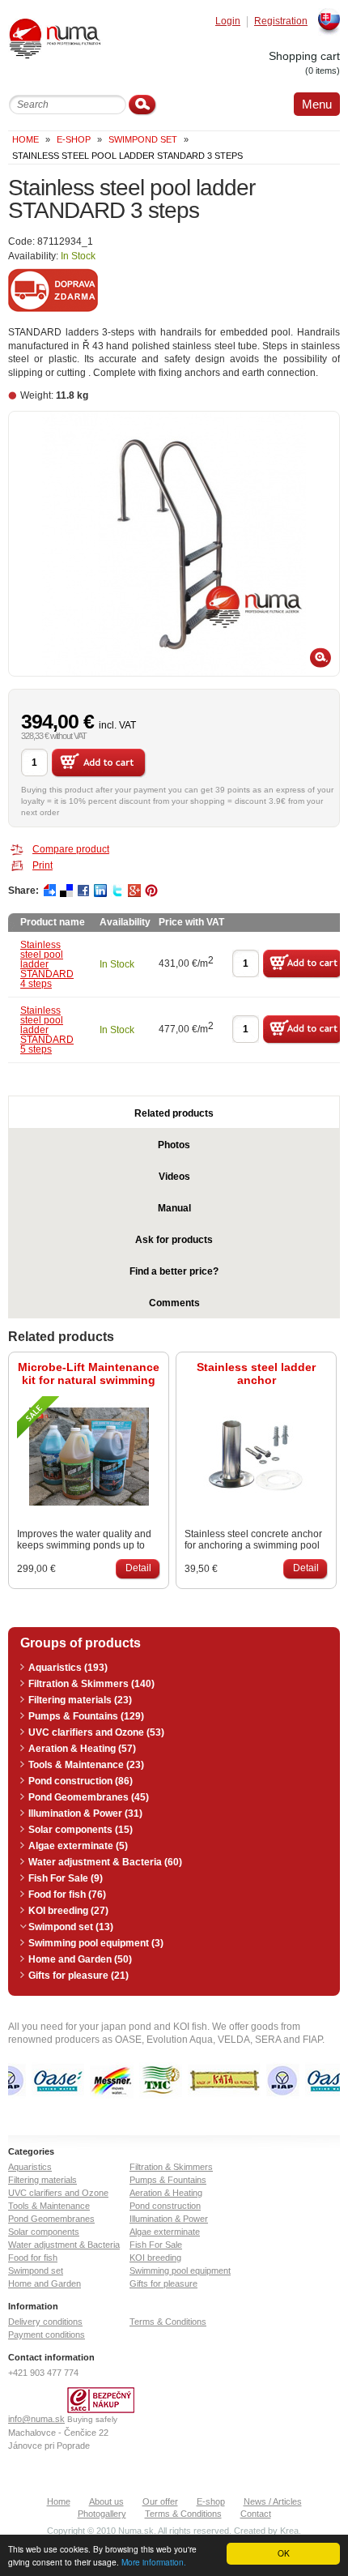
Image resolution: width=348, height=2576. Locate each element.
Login (228, 21)
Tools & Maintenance (49, 2206)
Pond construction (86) (81, 1781)
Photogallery (102, 2514)
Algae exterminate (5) (78, 1846)
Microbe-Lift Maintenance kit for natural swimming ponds (89, 1373)
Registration (281, 21)
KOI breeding (155, 2258)
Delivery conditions (45, 2322)
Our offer (160, 2501)
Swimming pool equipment (180, 2271)
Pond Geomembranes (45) (89, 1797)
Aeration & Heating (166, 2193)
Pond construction (165, 2206)
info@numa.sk (36, 2419)
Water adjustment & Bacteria (64, 2245)
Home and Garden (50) (80, 1959)
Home (25, 139)
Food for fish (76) (67, 1895)
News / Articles (273, 2501)
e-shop (74, 139)
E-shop (211, 2501)
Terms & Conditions (168, 2322)
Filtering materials (42, 2180)
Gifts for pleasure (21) (79, 1976)
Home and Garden (45, 2283)
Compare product (71, 849)
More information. (154, 2562)
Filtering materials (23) (80, 1700)
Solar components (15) (81, 1830)
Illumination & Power (169, 2219)
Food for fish (33, 2258)
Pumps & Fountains (168, 2180)
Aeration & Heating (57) (82, 1749)
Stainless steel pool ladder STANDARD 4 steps (47, 964)
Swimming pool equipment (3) (96, 1943)
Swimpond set (143, 139)
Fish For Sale (156, 2245)
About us (106, 2501)
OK (284, 2553)
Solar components (44, 2232)
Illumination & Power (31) (85, 1813)
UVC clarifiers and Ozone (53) (96, 1732)
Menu (317, 104)
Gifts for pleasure (163, 2283)
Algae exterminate (165, 2232)
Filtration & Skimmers (171, 2167)
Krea (289, 2531)
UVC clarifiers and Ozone (58, 2193)
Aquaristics (30, 2167)
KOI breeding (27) (68, 1911)
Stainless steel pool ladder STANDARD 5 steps (47, 1030)
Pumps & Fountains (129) (86, 1716)
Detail (138, 1568)
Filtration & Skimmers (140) (91, 1684)
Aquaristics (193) (68, 1668)
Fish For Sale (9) (66, 1878)
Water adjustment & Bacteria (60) (105, 1862)
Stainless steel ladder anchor (256, 1373)
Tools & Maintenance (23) (86, 1765)
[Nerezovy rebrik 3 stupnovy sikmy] (174, 544)
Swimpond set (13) (71, 1927)
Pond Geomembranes (51, 2219)
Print (42, 865)
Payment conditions (47, 2335)
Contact (256, 2514)
